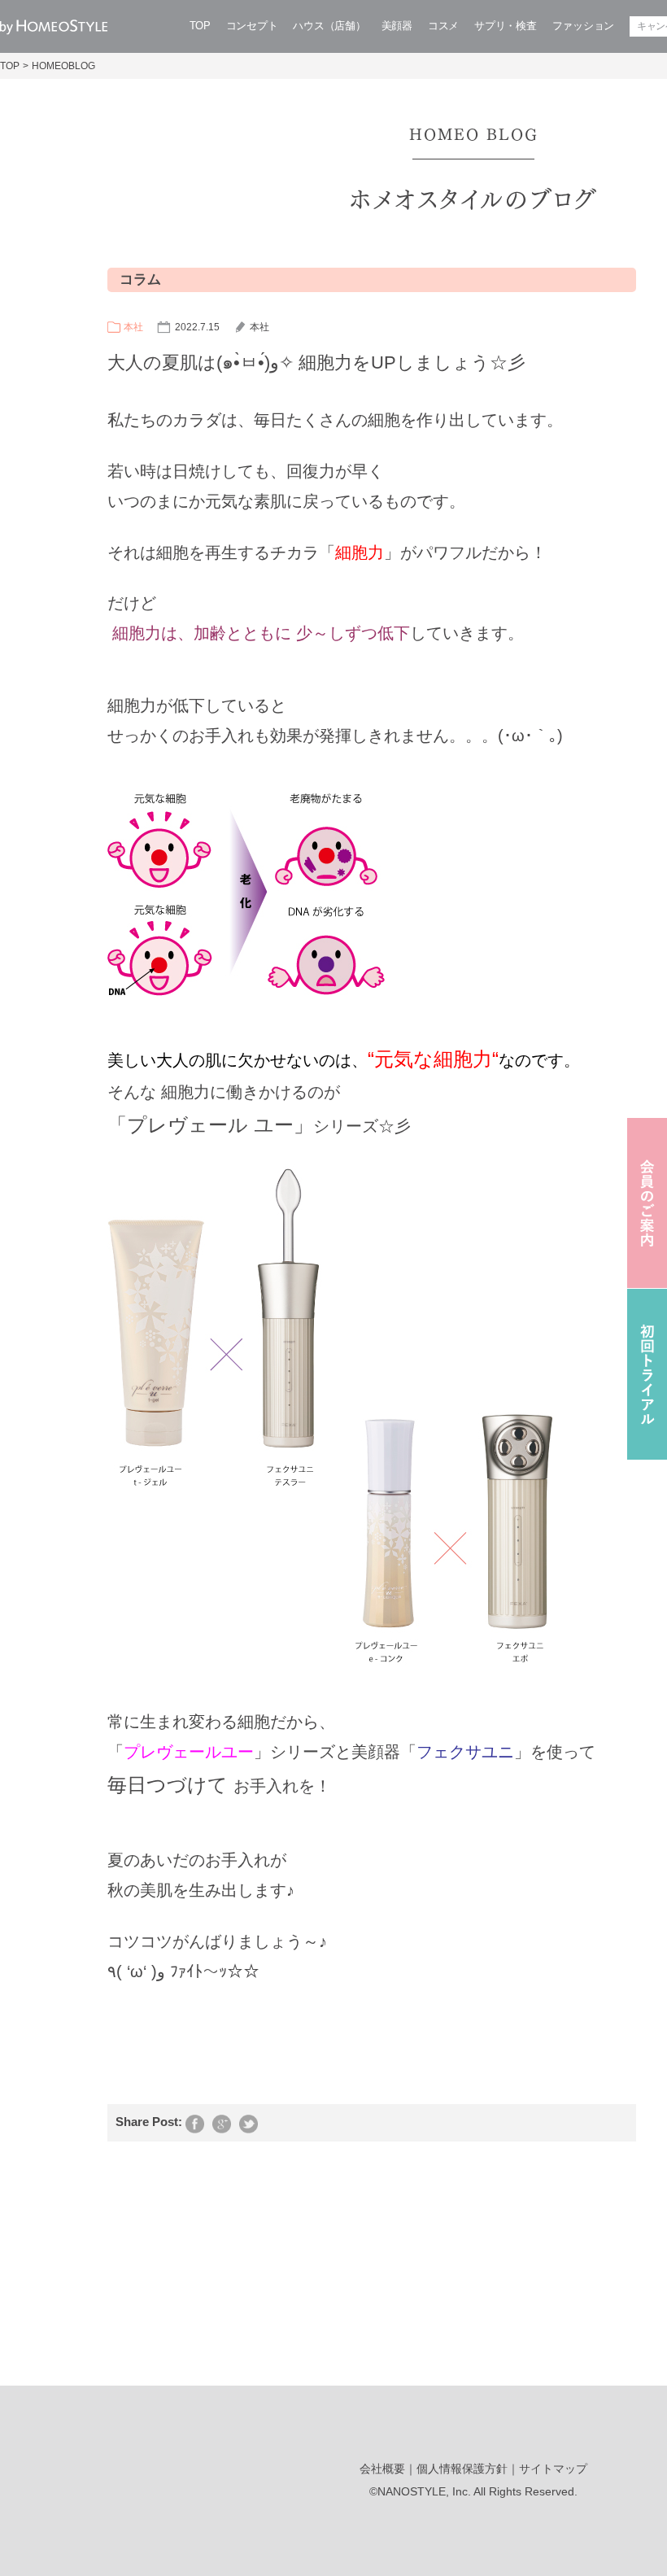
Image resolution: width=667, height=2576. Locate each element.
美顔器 (397, 26)
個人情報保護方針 (462, 2469)
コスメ (443, 26)
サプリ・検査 (505, 26)
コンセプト (252, 26)
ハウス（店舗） (329, 26)
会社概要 (382, 2469)
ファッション (583, 26)
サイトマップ (553, 2469)
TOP (200, 26)
